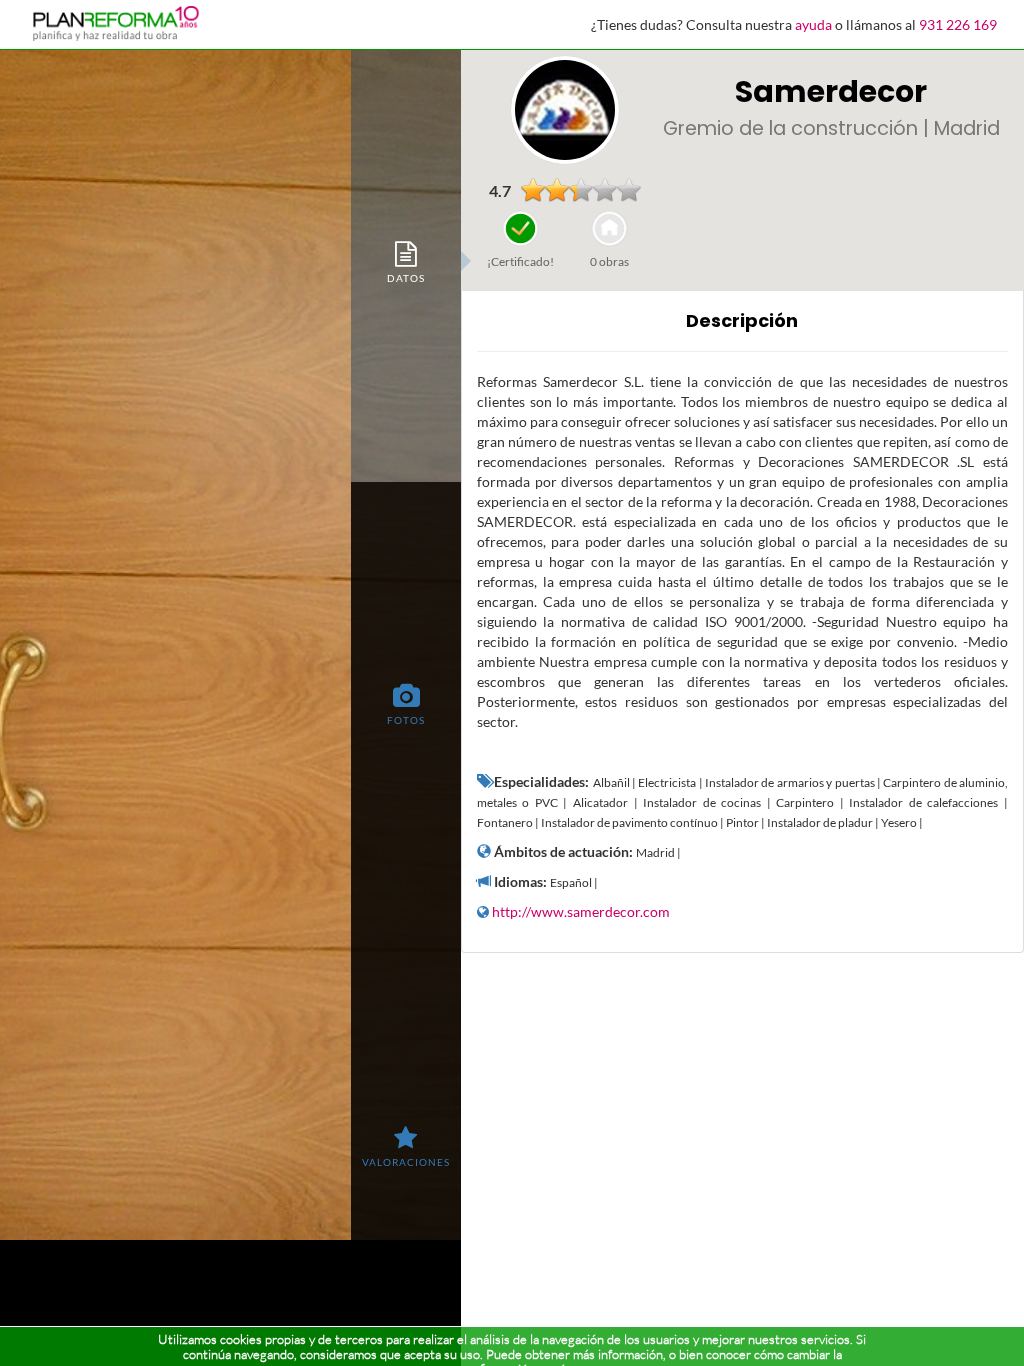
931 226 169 (958, 24)
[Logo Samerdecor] (565, 110)
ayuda (813, 24)
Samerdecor (831, 91)
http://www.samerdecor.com (581, 911)
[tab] (406, 261)
